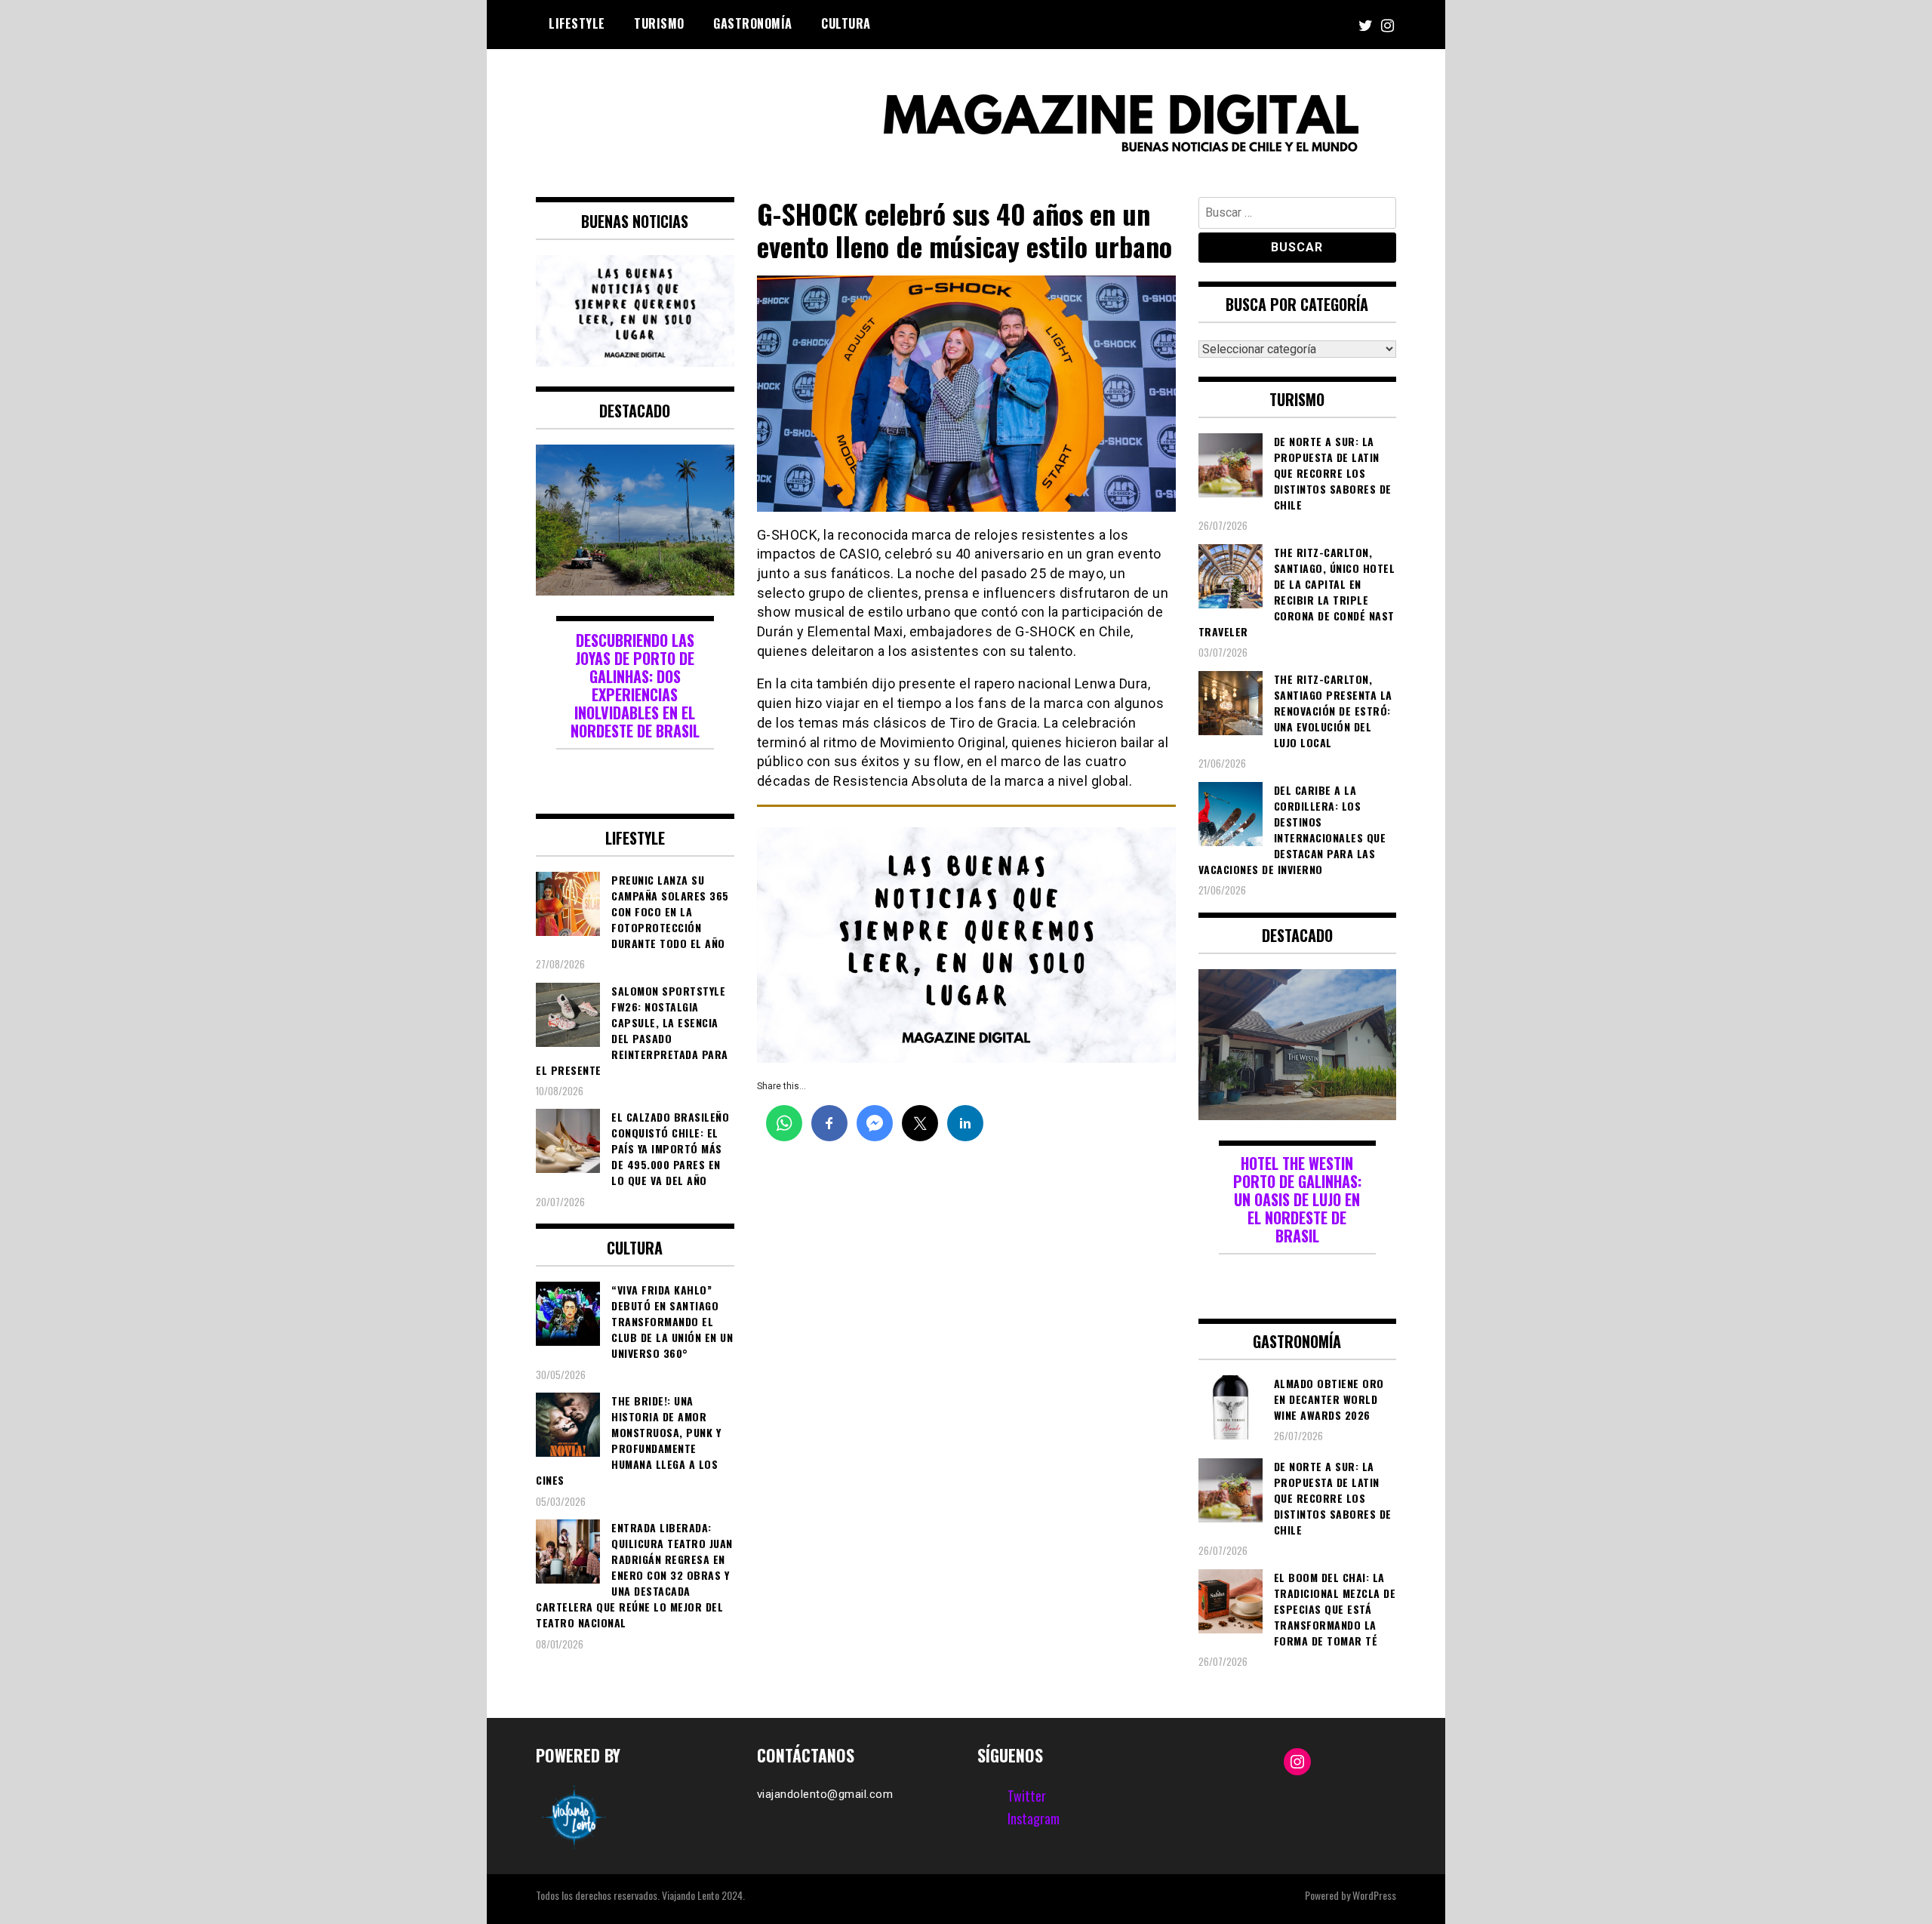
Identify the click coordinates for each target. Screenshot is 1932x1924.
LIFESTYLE (577, 23)
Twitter (1027, 1796)
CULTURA (846, 23)
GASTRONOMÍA (753, 23)
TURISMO (659, 23)
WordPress (1374, 1895)
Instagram (1034, 1818)
